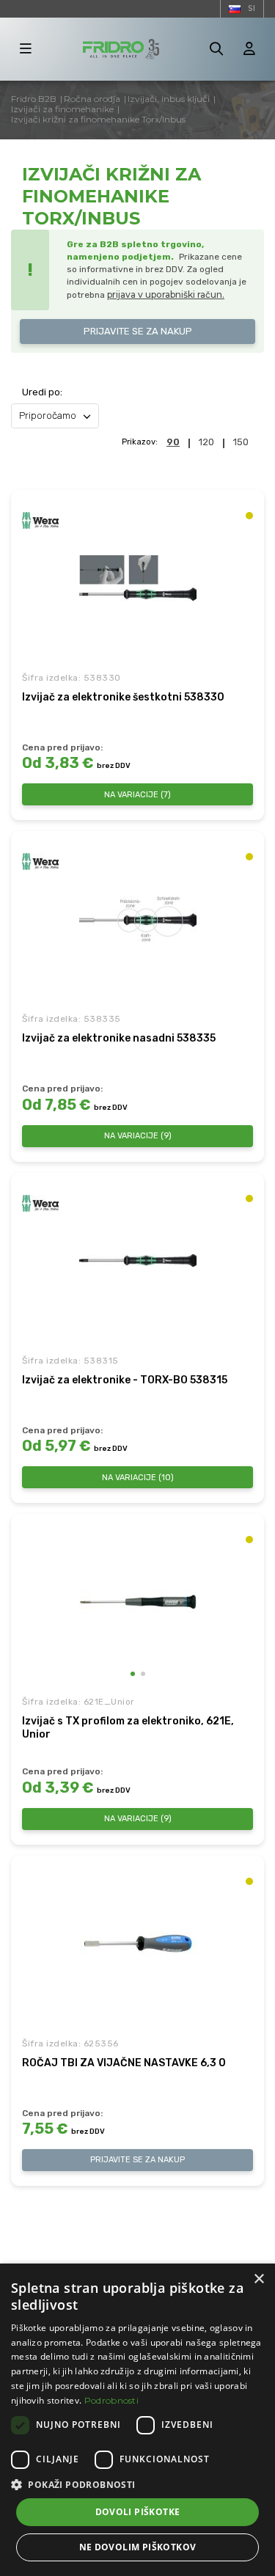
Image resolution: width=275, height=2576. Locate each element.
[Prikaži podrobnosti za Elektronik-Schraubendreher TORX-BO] (138, 1261)
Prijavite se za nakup (138, 331)
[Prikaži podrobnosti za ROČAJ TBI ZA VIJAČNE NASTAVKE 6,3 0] (138, 1944)
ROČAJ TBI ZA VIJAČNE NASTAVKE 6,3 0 (124, 2063)
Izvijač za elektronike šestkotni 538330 (123, 697)
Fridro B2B (34, 99)
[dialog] (137, 2420)
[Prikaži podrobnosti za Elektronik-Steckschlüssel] (138, 919)
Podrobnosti (111, 2400)
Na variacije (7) (137, 795)
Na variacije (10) (138, 1478)
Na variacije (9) (138, 1136)
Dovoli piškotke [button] (138, 2512)
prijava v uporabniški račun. (166, 294)
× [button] (258, 2279)
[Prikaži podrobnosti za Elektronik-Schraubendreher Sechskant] (138, 578)
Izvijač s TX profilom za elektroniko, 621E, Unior (128, 1728)
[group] (138, 1602)
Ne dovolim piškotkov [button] (138, 2547)
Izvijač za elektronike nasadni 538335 (119, 1038)
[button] (133, 1674)
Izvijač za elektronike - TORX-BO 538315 (125, 1380)
